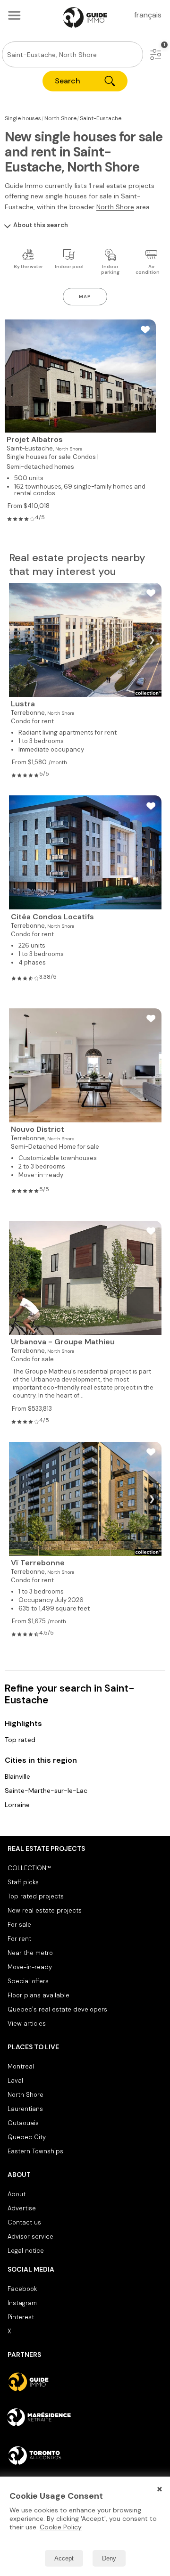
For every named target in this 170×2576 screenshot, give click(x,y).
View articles (27, 2024)
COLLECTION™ (29, 1868)
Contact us (24, 2222)
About (17, 2194)
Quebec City (27, 2137)
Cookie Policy (61, 2527)
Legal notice (26, 2251)
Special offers (28, 1981)
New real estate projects (45, 1910)
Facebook (22, 2289)
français (148, 15)
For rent (19, 1939)
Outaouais (23, 2123)
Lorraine (17, 1805)
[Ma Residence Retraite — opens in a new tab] (85, 2419)
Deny (109, 2558)
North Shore (115, 207)
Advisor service (30, 2237)
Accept (64, 2558)
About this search (41, 225)
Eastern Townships (35, 2151)
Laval (15, 2081)
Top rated (20, 1740)
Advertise (22, 2208)
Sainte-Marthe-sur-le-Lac (46, 1791)
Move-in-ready (30, 1967)
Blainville (17, 1776)
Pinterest (21, 2317)
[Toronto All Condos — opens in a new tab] (85, 2455)
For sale (19, 1925)
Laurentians (25, 2109)
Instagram (22, 2303)
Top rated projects (36, 1896)
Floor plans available (38, 1995)
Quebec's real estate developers (57, 2009)
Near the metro (30, 1953)
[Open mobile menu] (14, 15)
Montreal (21, 2066)
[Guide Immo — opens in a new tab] (85, 2382)
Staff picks (23, 1882)
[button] (156, 54)
